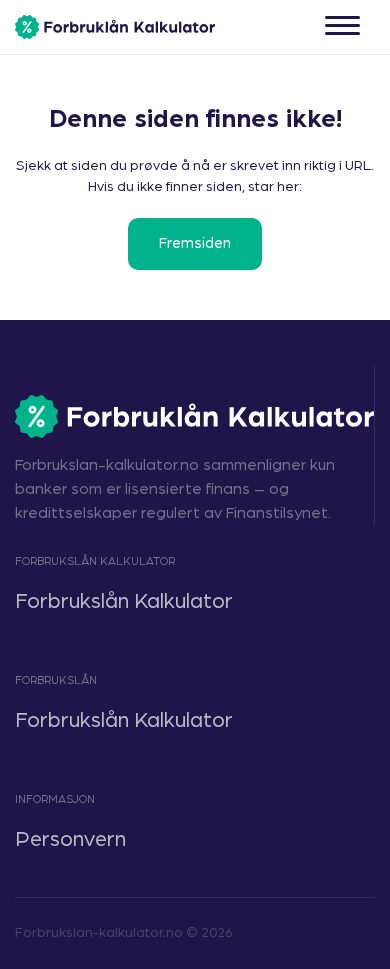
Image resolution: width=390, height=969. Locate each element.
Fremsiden (195, 243)
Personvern (70, 839)
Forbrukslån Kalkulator (124, 601)
